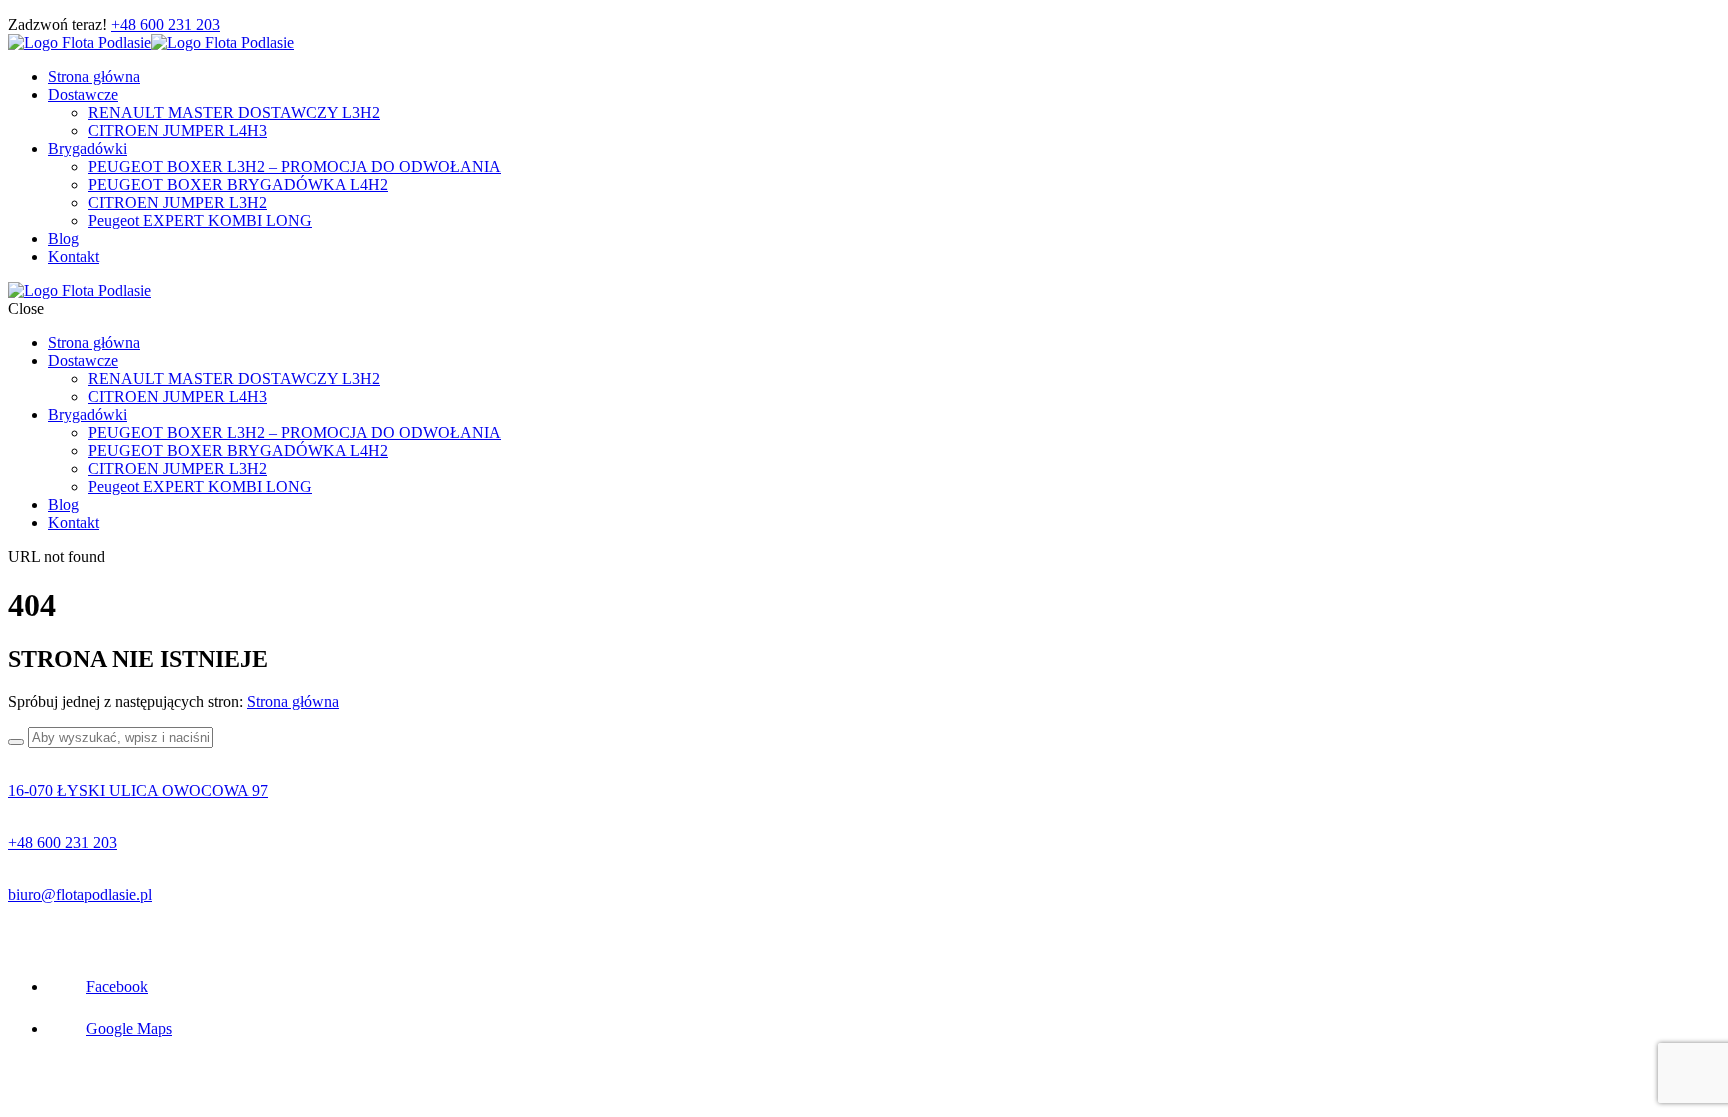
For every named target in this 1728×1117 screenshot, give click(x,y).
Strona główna (293, 701)
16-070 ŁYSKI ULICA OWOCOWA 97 (138, 790)
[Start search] (16, 742)
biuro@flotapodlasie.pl (80, 894)
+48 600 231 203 (165, 24)
